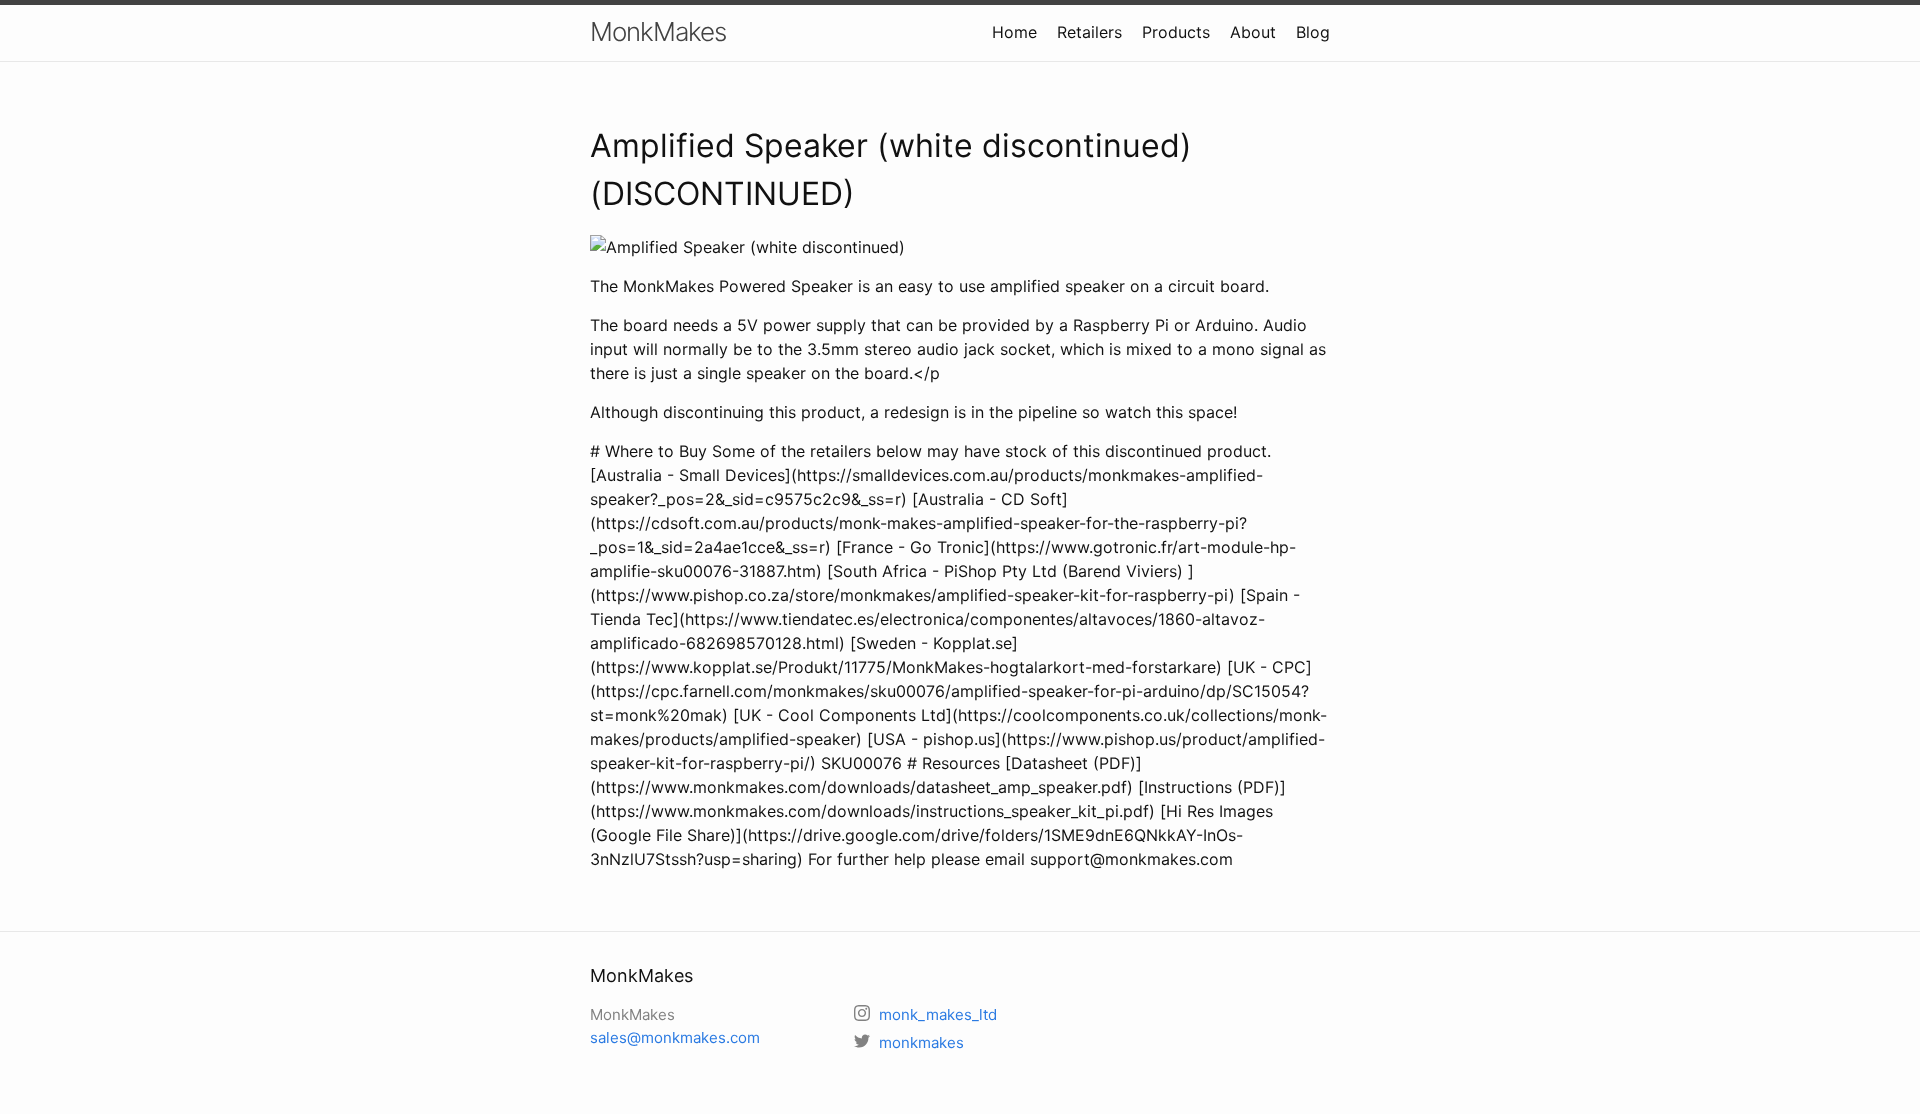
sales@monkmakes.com (675, 1037)
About (1253, 32)
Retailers (1089, 32)
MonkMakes (658, 31)
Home (1014, 32)
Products (1176, 32)
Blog (1313, 32)
